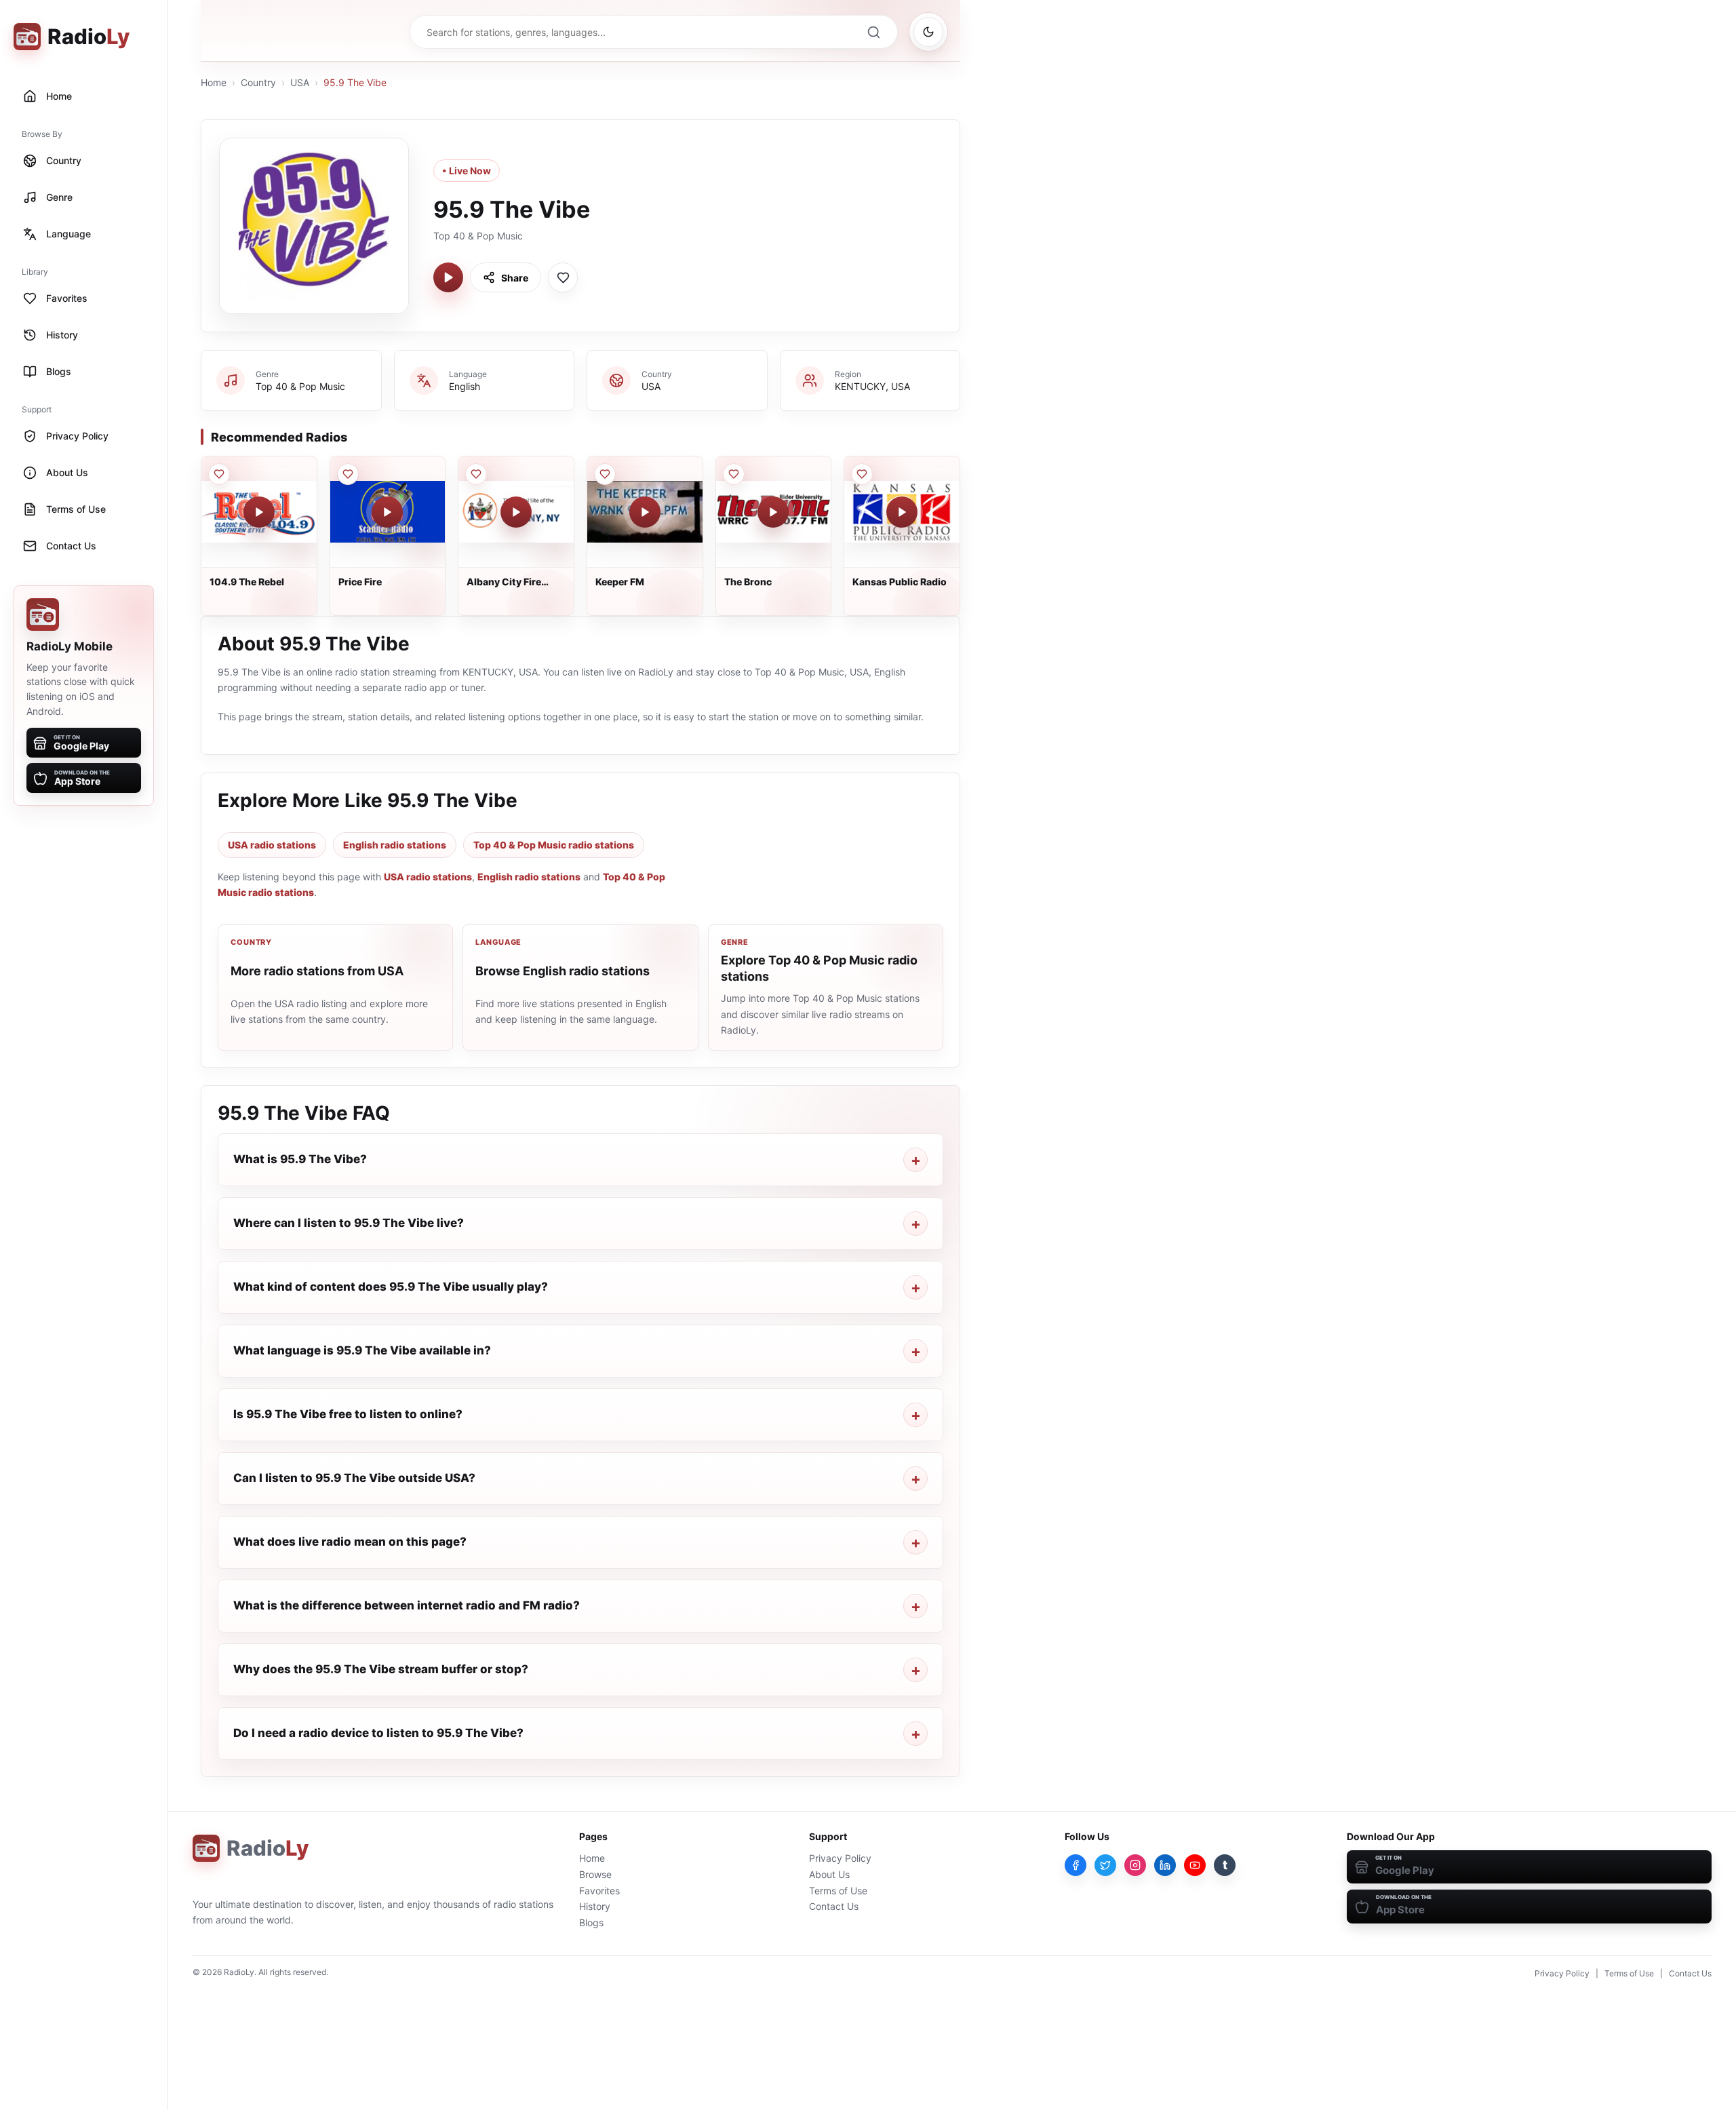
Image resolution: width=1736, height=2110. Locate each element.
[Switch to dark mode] (928, 32)
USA (300, 82)
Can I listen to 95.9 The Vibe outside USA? (354, 1478)
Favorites (599, 1891)
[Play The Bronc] (773, 512)
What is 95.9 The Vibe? (300, 1159)
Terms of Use (838, 1891)
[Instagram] (1135, 1865)
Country (258, 82)
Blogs (591, 1922)
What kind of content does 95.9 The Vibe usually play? (391, 1287)
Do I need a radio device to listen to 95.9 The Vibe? (378, 1733)
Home (214, 82)
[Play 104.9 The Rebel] (259, 512)
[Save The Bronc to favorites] (734, 474)
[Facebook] (1076, 1865)
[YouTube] (1195, 1865)
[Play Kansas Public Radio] (902, 512)
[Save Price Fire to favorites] (348, 474)
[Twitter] (1105, 1865)
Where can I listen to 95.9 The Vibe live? (349, 1223)
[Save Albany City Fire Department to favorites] (476, 474)
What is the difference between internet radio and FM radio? (407, 1605)
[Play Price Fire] (387, 512)
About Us (829, 1874)
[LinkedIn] (1165, 1865)
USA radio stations (272, 845)
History (595, 1906)
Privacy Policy (840, 1858)
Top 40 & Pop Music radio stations (554, 845)
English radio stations (395, 845)
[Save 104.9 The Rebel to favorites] (219, 474)
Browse (595, 1874)
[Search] (873, 32)
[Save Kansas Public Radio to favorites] (862, 474)
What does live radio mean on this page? (350, 1542)
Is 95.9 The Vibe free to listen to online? (348, 1414)
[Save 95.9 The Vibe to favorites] (563, 277)
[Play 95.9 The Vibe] (448, 277)
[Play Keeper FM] (645, 512)
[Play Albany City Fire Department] (516, 512)
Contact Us (834, 1906)
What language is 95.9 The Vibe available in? (362, 1350)
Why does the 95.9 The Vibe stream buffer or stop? (381, 1669)
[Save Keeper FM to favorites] (605, 474)
